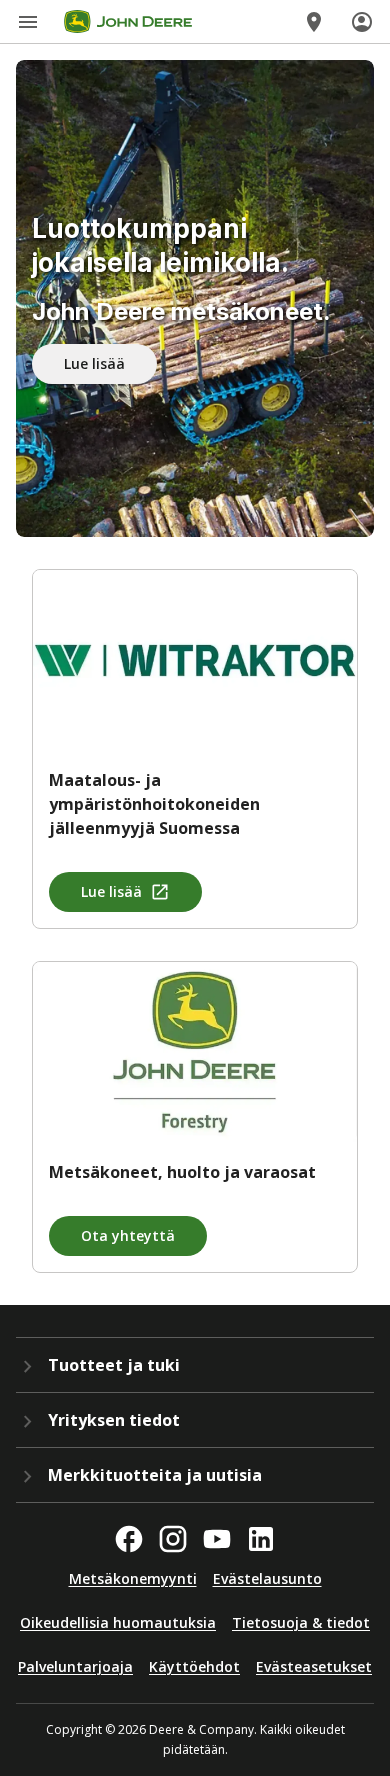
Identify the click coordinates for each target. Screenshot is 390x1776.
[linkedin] (261, 1539)
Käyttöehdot (194, 1666)
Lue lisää (94, 363)
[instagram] (173, 1539)
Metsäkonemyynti (133, 1578)
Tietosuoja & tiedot (301, 1622)
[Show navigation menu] (28, 22)
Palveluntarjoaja (75, 1666)
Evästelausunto (267, 1578)
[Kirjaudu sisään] (362, 22)
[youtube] (217, 1539)
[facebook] (129, 1539)
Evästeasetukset (314, 1666)
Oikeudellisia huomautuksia (118, 1622)
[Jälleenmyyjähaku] (314, 22)
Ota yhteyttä (128, 1235)
